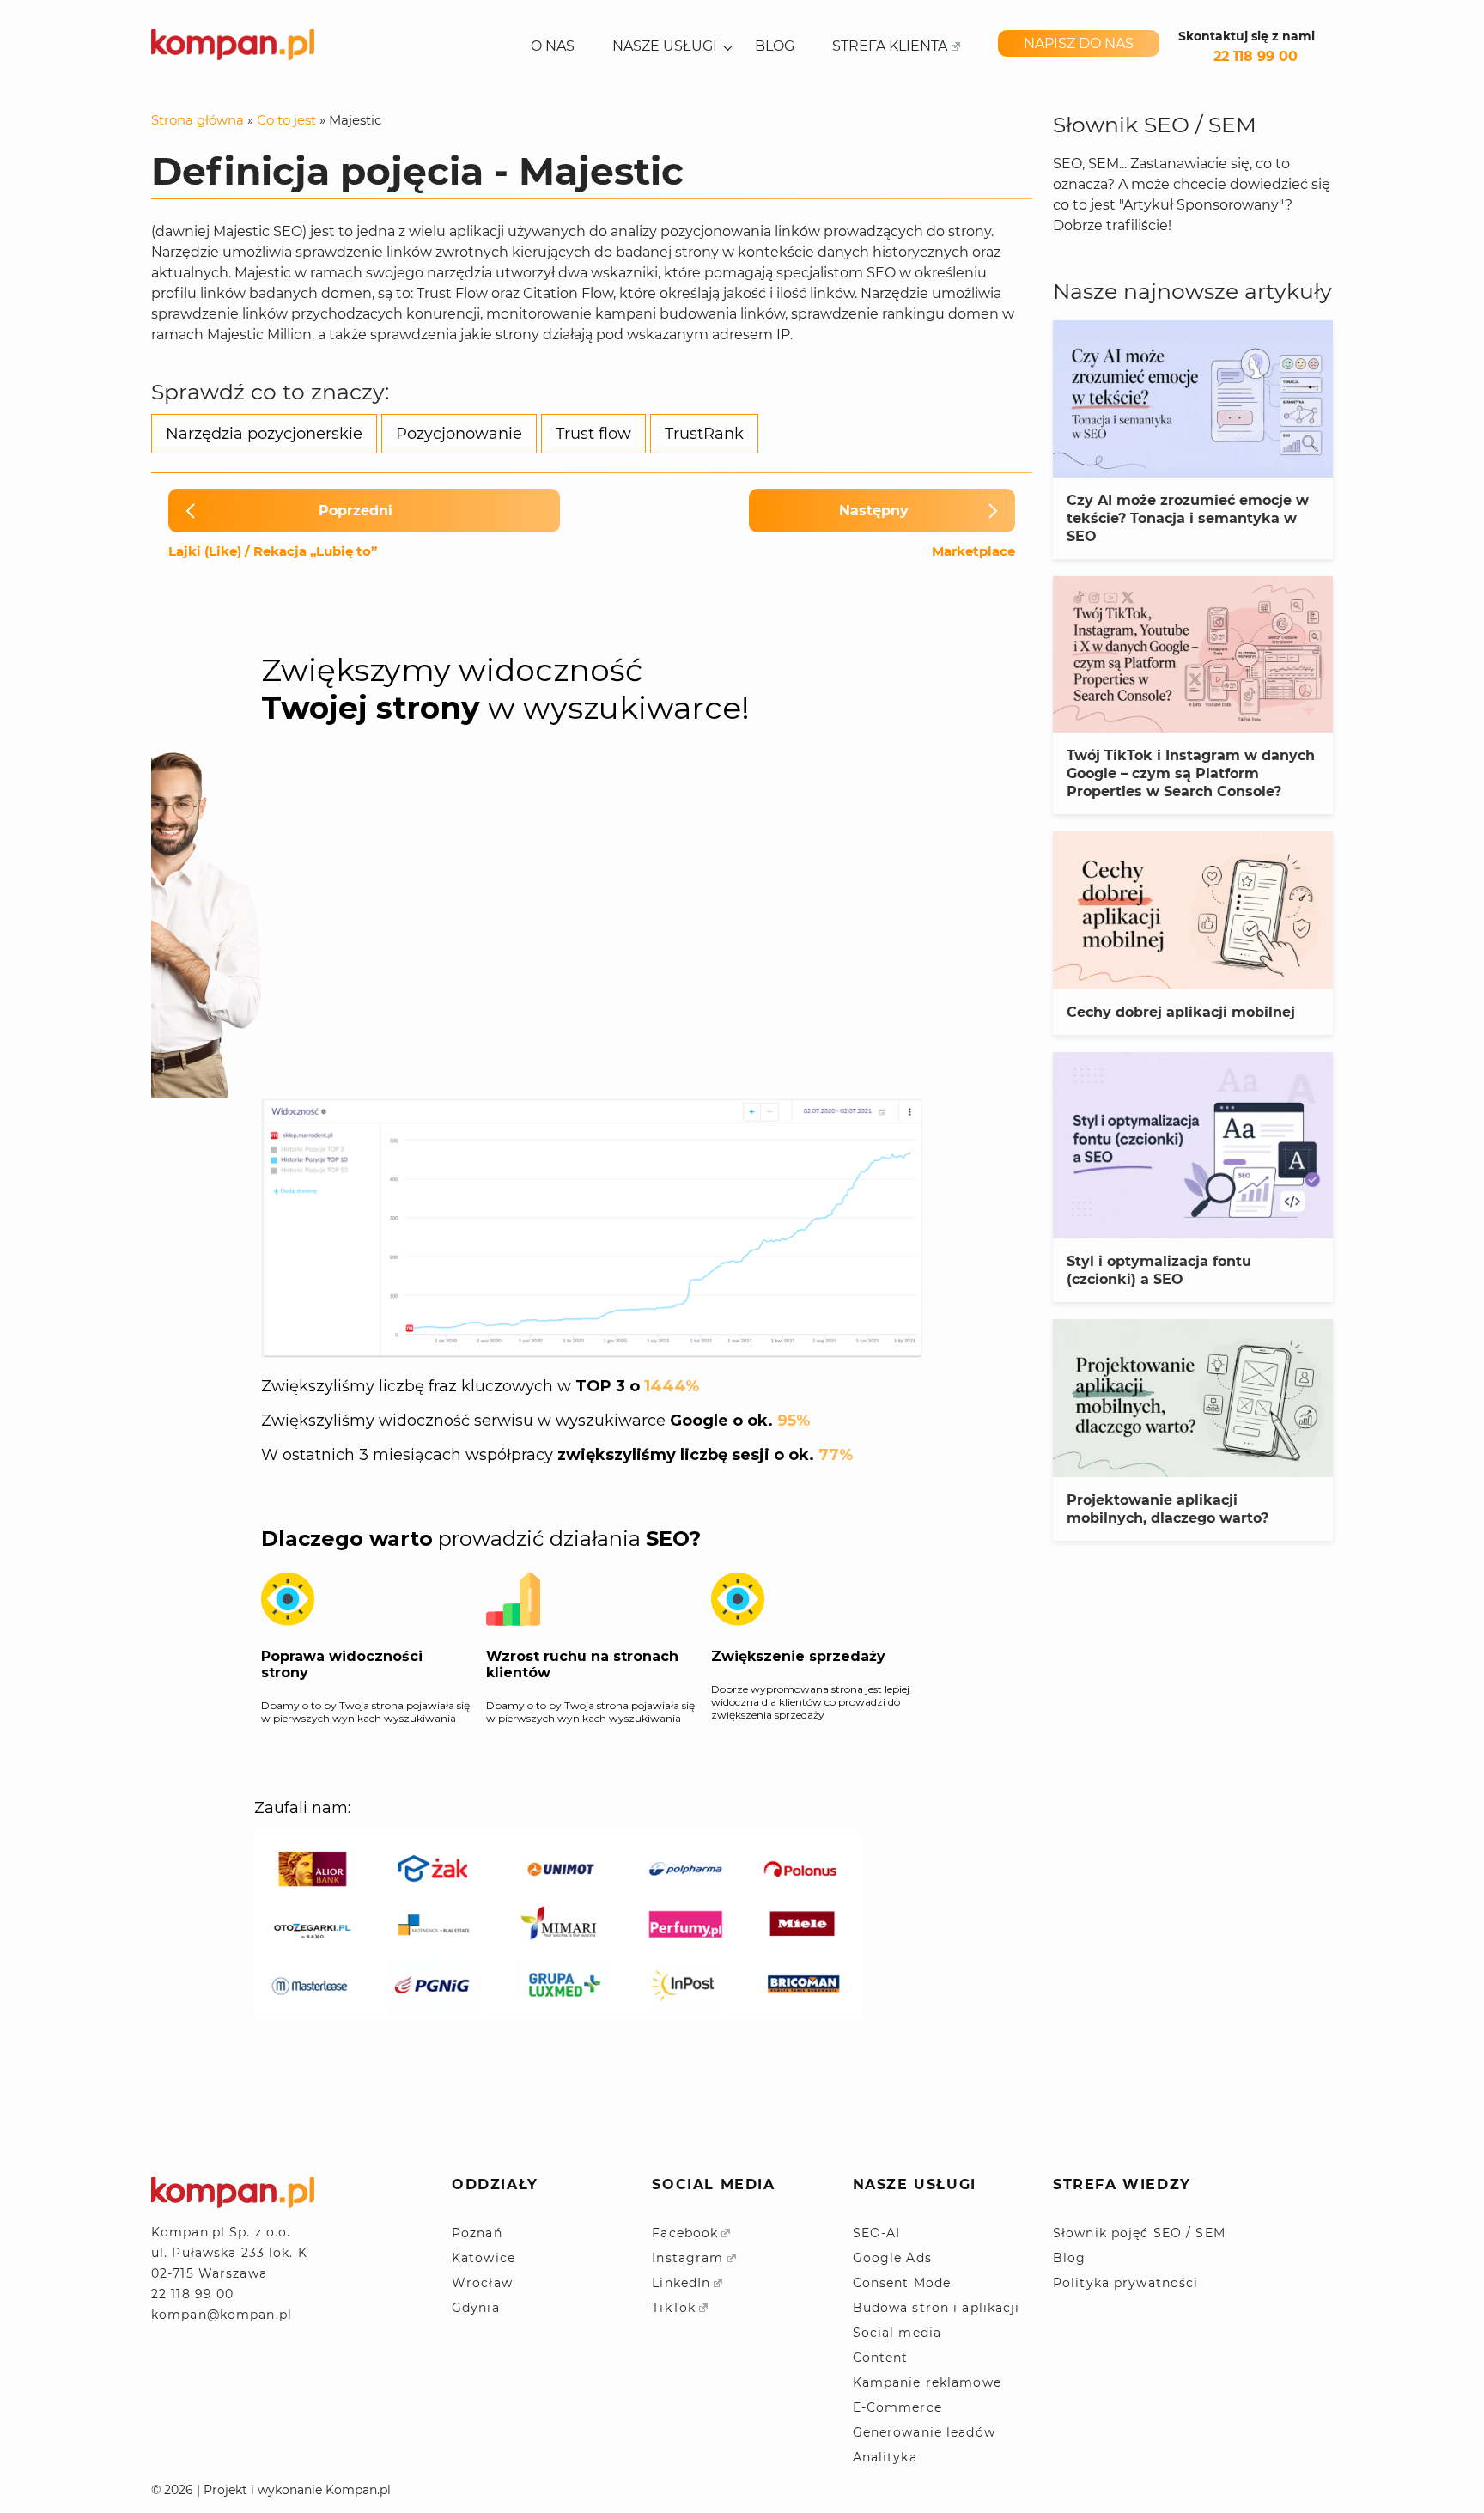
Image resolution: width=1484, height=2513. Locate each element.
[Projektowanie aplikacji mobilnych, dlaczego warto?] (1193, 1398)
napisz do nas (1079, 43)
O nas (553, 46)
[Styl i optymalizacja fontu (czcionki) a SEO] (1193, 1145)
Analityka (885, 2457)
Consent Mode (902, 2283)
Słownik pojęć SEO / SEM (1139, 2233)
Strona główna (198, 120)
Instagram (687, 2258)
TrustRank (704, 434)
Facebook (685, 2233)
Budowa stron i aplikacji (937, 2308)
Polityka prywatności (1125, 2283)
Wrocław (482, 2283)
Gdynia (476, 2308)
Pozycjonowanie (459, 434)
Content (881, 2358)
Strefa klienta (890, 46)
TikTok (674, 2308)
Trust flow (593, 434)
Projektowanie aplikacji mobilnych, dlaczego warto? (1168, 1509)
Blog (775, 46)
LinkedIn (681, 2283)
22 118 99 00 (1256, 56)
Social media (897, 2333)
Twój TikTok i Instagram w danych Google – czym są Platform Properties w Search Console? (1191, 773)
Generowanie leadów (924, 2432)
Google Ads (892, 2258)
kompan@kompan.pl (222, 2315)
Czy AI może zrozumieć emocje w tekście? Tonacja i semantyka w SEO (1188, 518)
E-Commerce (897, 2407)
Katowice (484, 2258)
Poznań (477, 2233)
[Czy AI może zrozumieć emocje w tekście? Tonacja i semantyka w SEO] (1193, 399)
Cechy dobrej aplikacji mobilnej (1181, 1012)
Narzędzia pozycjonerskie (264, 434)
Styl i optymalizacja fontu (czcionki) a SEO (1159, 1270)
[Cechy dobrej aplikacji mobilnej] (1193, 910)
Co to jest (286, 120)
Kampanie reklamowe (927, 2382)
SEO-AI (877, 2233)
